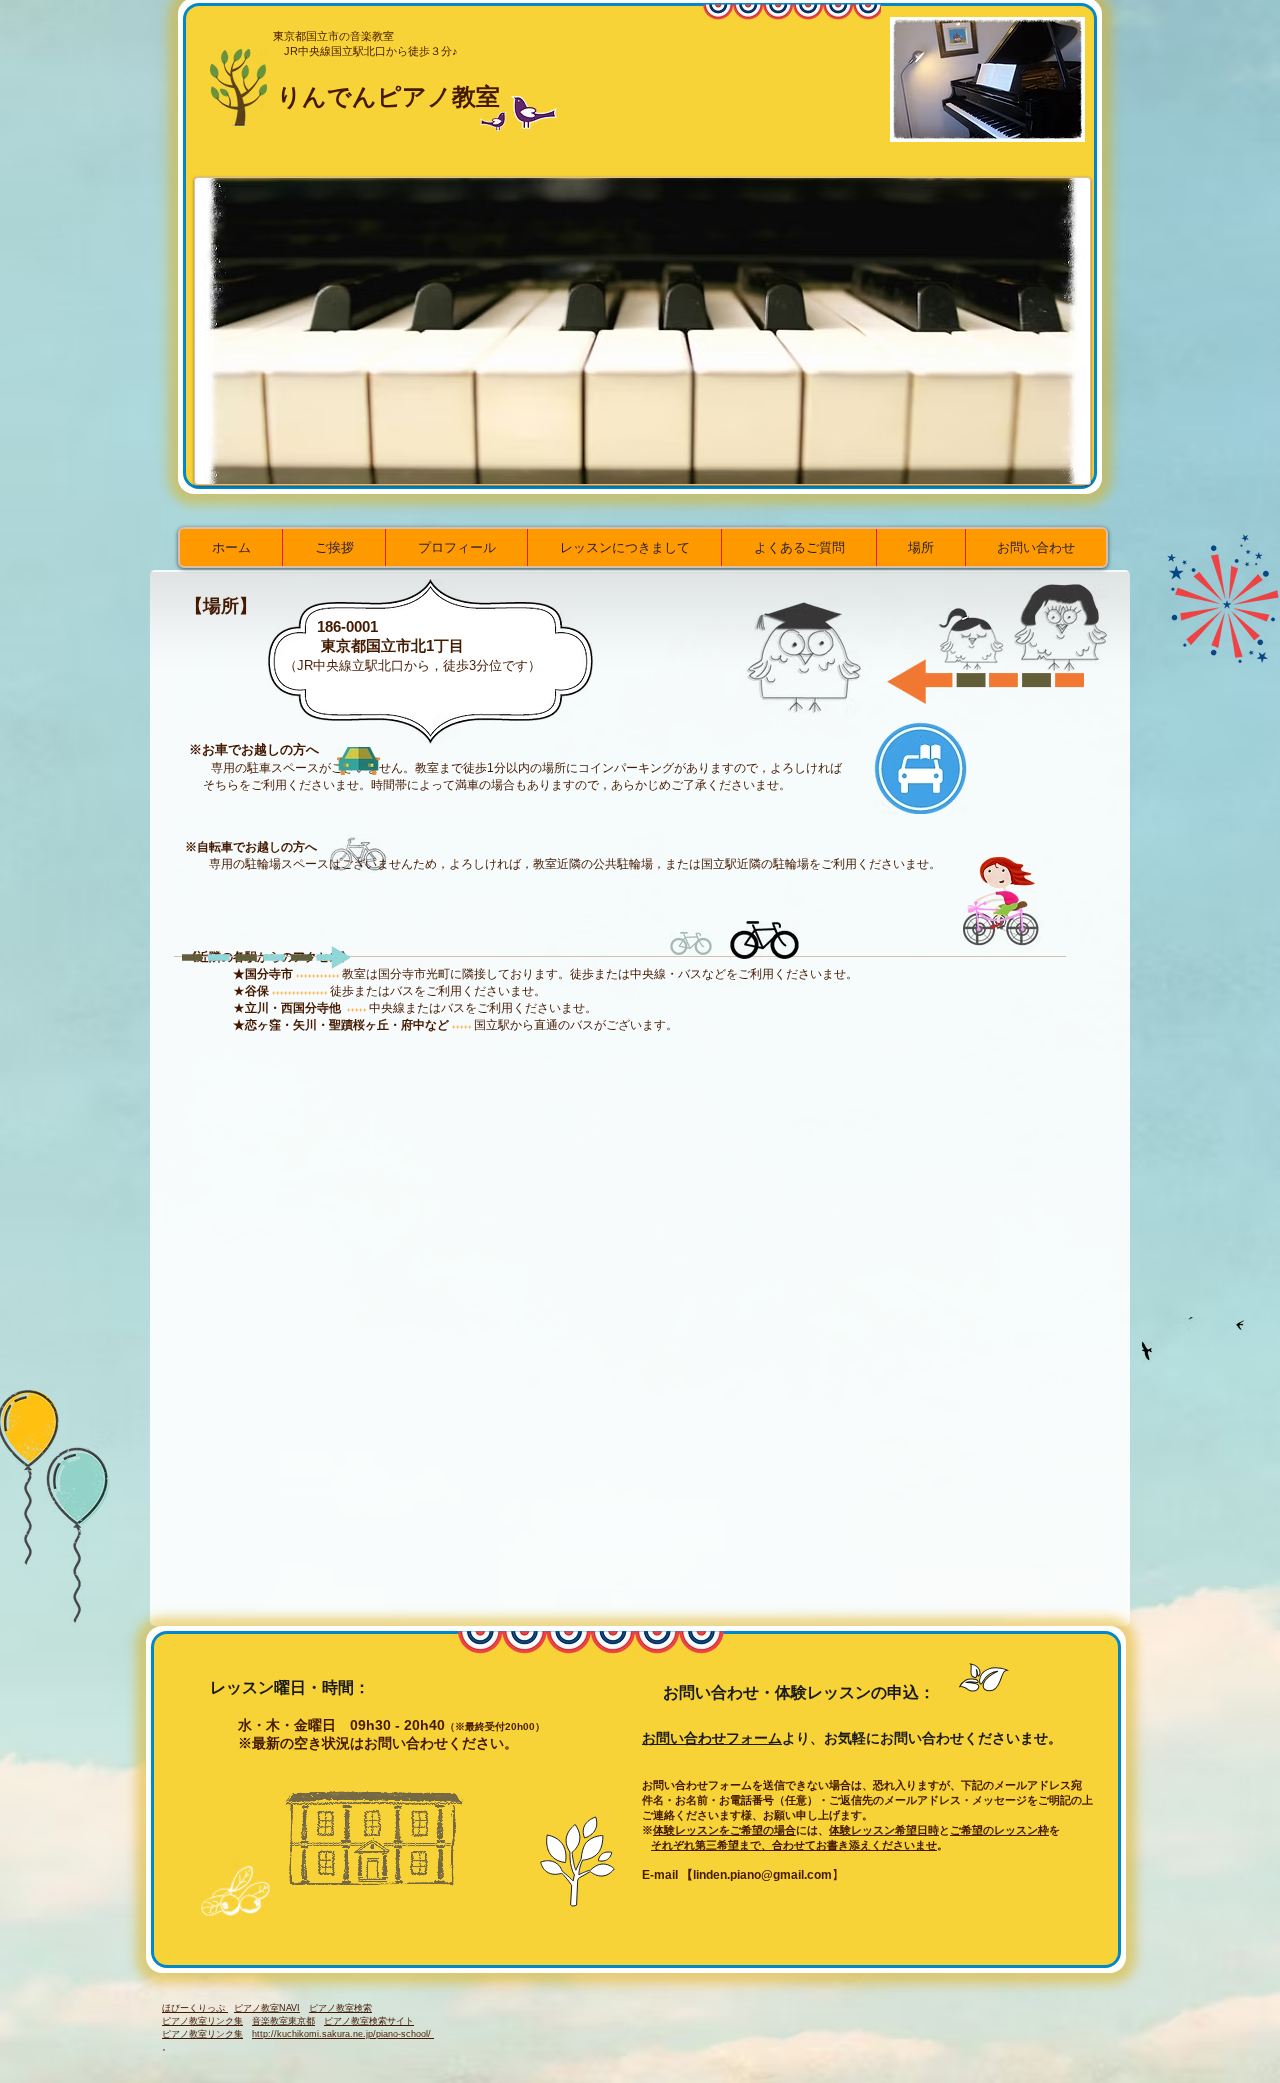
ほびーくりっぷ (195, 2008)
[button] (642, 331)
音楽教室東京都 (283, 2021)
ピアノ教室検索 (340, 2008)
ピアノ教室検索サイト (369, 2021)
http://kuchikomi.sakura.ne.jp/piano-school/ (343, 2034)
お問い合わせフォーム (712, 1738)
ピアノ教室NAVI (267, 2008)
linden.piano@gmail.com (762, 1875)
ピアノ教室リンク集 (202, 2021)
